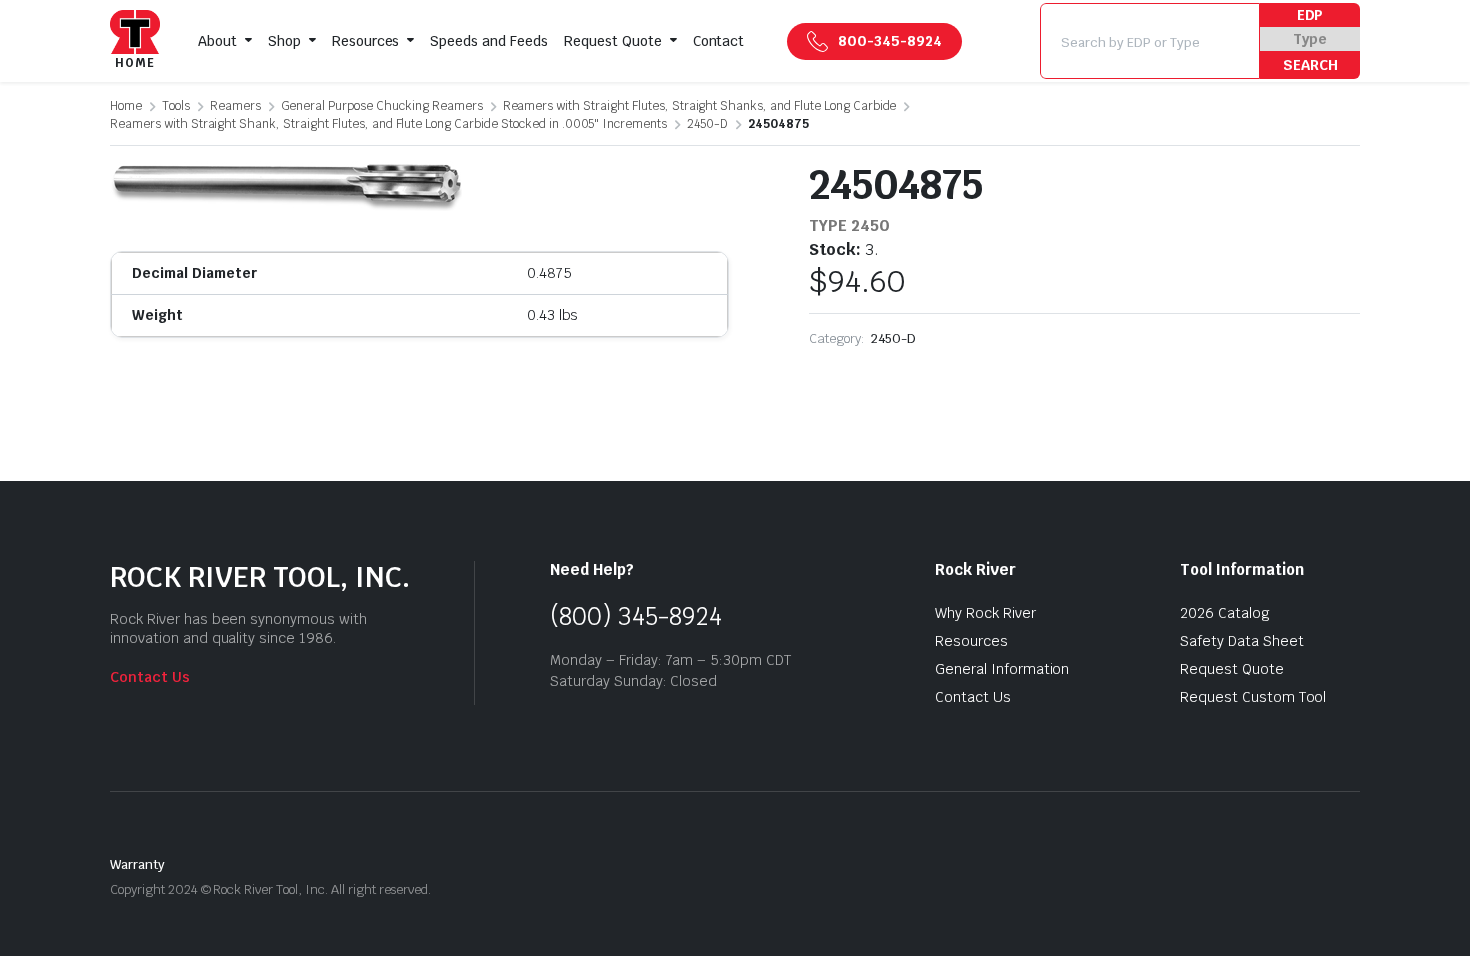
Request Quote (613, 41)
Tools (176, 106)
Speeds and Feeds (489, 41)
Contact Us (150, 677)
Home (126, 106)
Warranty (137, 864)
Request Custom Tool (1253, 697)
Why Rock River (985, 613)
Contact (719, 41)
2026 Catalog (1225, 613)
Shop (284, 41)
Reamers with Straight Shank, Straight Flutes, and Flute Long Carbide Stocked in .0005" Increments (388, 124)
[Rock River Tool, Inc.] (135, 41)
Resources (366, 41)
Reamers (235, 106)
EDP (1310, 15)
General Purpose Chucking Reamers (382, 106)
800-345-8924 (890, 41)
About (217, 41)
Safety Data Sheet (1242, 641)
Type (1310, 39)
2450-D (707, 124)
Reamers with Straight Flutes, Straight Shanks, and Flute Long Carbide (700, 106)
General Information (1002, 669)
